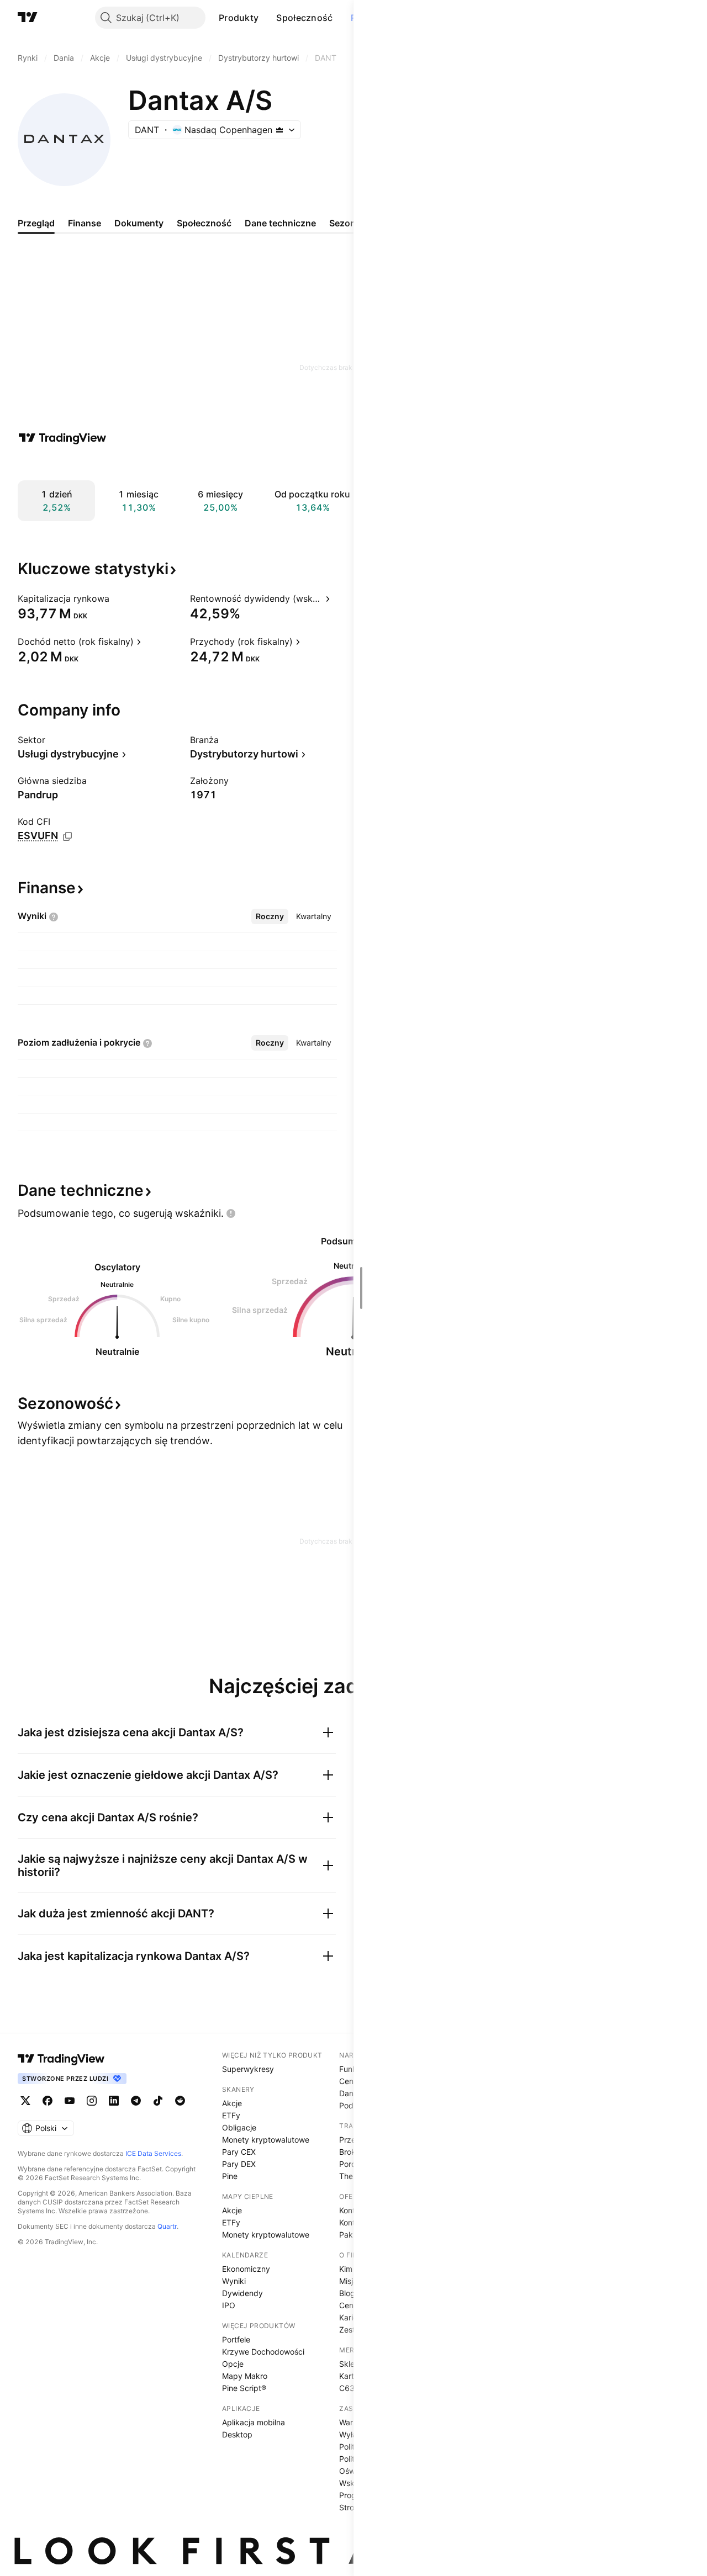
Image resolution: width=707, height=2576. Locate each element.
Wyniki (234, 2281)
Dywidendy (242, 2293)
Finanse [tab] (85, 223)
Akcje (232, 2103)
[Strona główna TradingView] (28, 18)
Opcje (233, 2364)
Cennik (352, 2081)
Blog (347, 2293)
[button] (267, 18)
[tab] (270, 916)
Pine (230, 2176)
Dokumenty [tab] (139, 223)
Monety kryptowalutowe (266, 2140)
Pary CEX (239, 2152)
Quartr (167, 2226)
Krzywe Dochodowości (263, 2352)
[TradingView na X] (25, 2101)
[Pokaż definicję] (117, 598)
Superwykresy (248, 2069)
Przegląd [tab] (36, 223)
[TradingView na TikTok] (158, 2101)
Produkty (239, 18)
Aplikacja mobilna (254, 2422)
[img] (279, 130)
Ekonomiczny (246, 2269)
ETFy (231, 2115)
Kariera (352, 2317)
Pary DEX (239, 2164)
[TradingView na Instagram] (92, 2101)
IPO (229, 2305)
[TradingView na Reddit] (180, 2101)
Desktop (237, 2434)
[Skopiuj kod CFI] (67, 836)
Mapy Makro (245, 2376)
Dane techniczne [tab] (280, 223)
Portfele (236, 2339)
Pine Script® (244, 2388)
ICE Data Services (153, 2153)
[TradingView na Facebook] (48, 2101)
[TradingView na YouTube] (70, 2101)
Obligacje (239, 2127)
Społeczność (304, 18)
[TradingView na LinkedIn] (114, 2101)
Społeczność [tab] (204, 223)
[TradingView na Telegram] (136, 2101)
